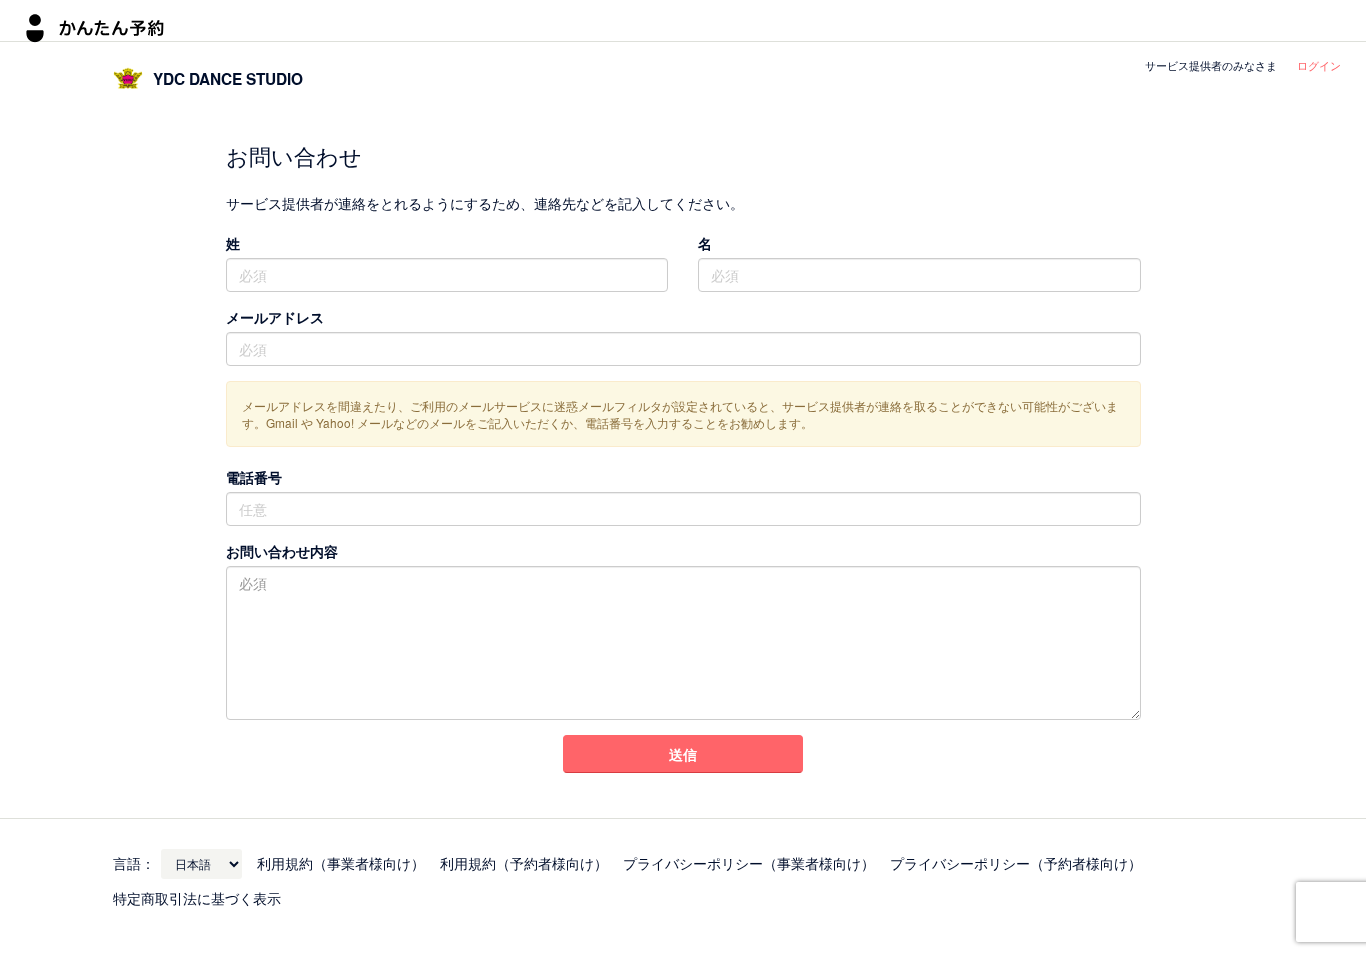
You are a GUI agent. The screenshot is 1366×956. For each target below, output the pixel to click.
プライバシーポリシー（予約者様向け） (1016, 863)
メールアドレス (275, 317)
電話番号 (254, 477)
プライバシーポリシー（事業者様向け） (749, 863)
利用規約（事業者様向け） (341, 863)
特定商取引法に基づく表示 (197, 898)
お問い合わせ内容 (282, 551)
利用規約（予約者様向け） (524, 863)
